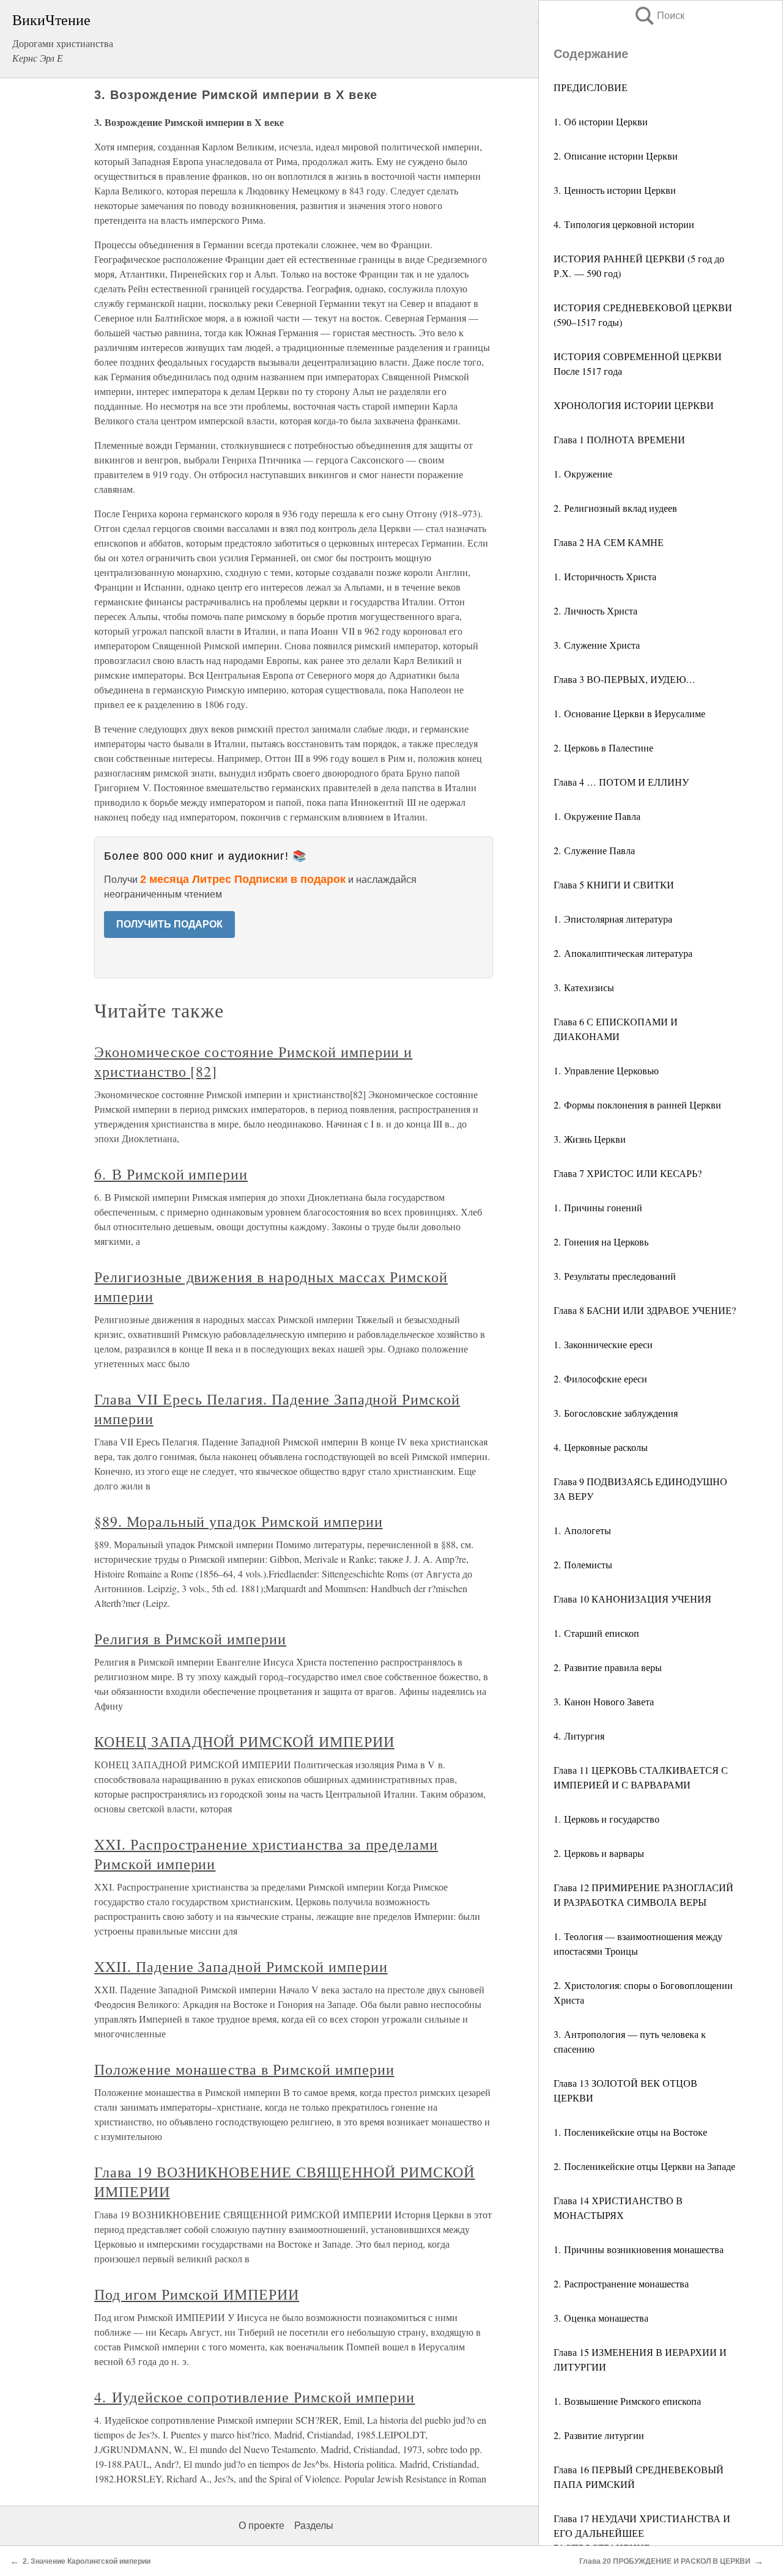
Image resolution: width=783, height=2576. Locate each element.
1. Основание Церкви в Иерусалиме (629, 713)
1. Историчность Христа (605, 576)
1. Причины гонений (598, 1207)
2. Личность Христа (596, 611)
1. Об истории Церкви (601, 121)
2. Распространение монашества (621, 2283)
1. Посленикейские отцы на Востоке (630, 2132)
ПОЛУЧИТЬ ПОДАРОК (169, 924)
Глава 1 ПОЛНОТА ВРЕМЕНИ (619, 439)
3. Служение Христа (597, 645)
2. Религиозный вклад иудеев (615, 508)
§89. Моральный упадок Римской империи (239, 1521)
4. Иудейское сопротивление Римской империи (254, 2397)
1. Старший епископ (596, 1633)
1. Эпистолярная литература (613, 919)
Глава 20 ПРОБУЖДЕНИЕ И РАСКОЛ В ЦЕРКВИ (665, 2561)
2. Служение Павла (594, 850)
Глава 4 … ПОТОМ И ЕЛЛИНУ (621, 782)
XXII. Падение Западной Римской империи (241, 1966)
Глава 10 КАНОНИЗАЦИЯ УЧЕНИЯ (633, 1599)
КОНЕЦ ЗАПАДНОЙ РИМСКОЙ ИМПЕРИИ (244, 1741)
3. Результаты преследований (615, 1276)
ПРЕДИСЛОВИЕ (591, 87)
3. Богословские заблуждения (616, 1413)
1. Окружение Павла (597, 816)
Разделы (314, 2526)
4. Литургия (579, 1736)
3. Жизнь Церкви (590, 1139)
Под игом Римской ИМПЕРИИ (197, 2294)
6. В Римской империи (171, 1174)
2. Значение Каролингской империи (87, 2561)
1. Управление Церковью (606, 1070)
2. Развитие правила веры (608, 1667)
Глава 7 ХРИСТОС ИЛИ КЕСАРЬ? (628, 1173)
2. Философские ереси (600, 1378)
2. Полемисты (583, 1564)
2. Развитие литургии (599, 2435)
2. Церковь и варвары (599, 1853)
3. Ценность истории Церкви (615, 190)
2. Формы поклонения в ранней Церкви (637, 1105)
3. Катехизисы (584, 987)
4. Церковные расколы (601, 1447)
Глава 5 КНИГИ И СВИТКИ (614, 884)
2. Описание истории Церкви (616, 156)
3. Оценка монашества (601, 2318)
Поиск (659, 16)
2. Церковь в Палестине (603, 747)
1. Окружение (583, 474)
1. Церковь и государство (607, 1819)
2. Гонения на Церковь (601, 1242)
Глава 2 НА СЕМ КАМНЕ (609, 542)
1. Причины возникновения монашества (639, 2249)
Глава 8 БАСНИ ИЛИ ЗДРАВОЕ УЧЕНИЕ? (645, 1310)
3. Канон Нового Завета (604, 1701)
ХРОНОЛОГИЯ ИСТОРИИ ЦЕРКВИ (634, 405)
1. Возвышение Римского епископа (627, 2401)
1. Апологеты (582, 1530)
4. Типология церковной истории (624, 224)
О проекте (262, 2526)
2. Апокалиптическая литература (623, 953)
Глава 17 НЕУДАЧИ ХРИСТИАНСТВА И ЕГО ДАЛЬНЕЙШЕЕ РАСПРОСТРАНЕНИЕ (642, 2533)
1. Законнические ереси (603, 1344)
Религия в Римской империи (190, 1639)
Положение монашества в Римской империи (244, 2069)
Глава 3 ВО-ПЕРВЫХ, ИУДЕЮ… (625, 679)
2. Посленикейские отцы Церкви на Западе (644, 2166)
